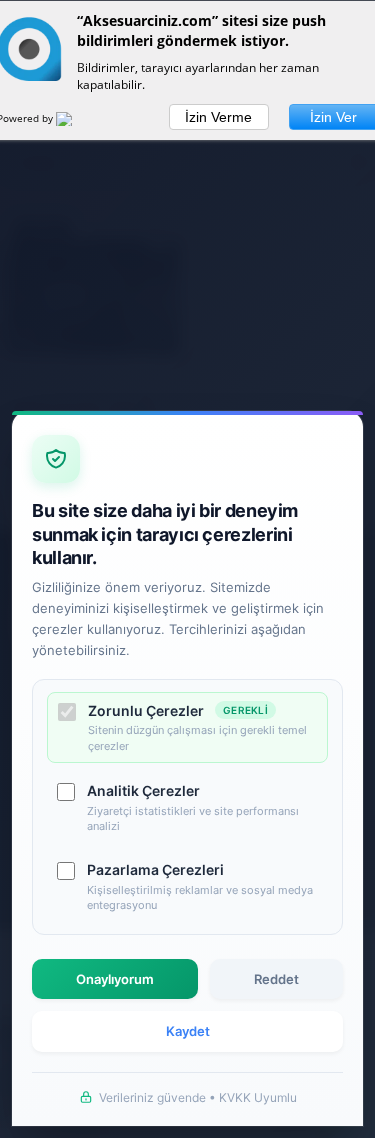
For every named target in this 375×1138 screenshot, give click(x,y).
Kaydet (188, 1031)
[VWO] (76, 122)
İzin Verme (218, 117)
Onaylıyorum (115, 979)
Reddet (276, 979)
